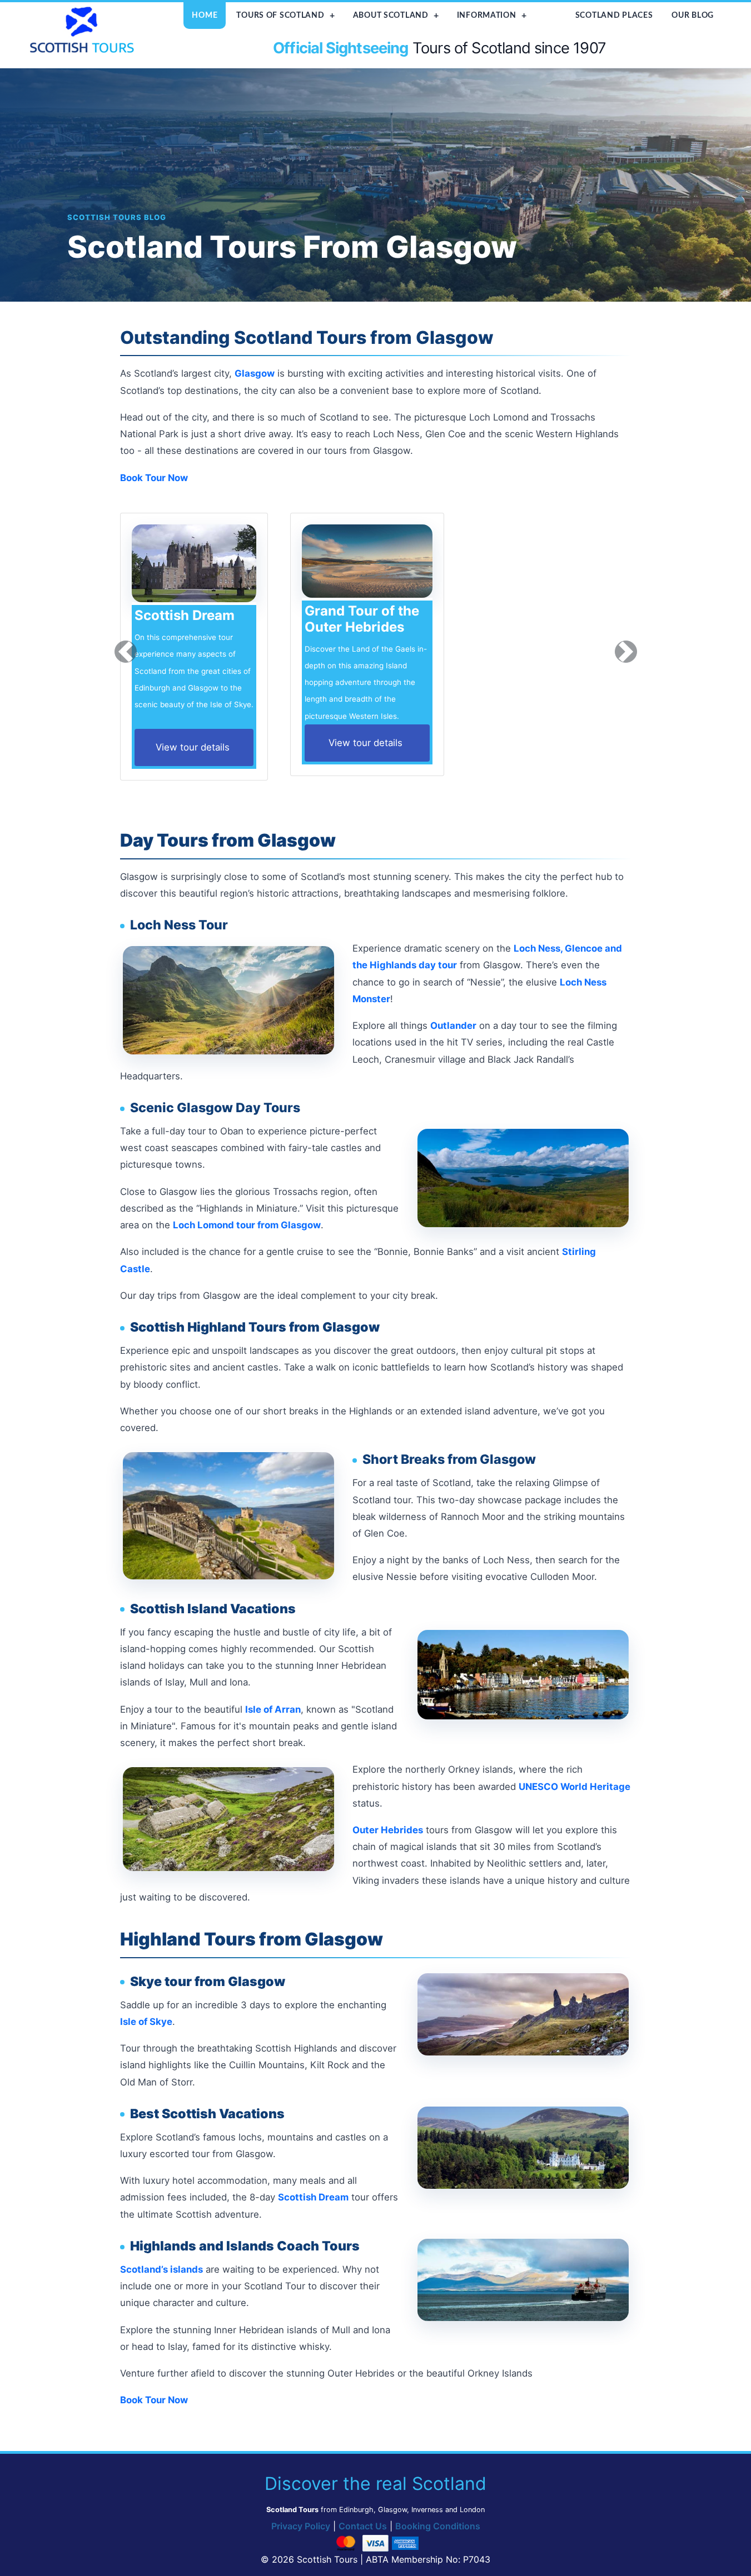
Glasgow (255, 373)
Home (205, 15)
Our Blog (693, 15)
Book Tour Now (154, 478)
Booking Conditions (438, 2526)
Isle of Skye (146, 2022)
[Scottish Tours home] (83, 29)
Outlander (453, 1026)
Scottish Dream (313, 2197)
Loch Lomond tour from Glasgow (247, 1225)
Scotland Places (614, 15)
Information (487, 15)
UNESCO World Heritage (575, 1787)
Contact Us (363, 2526)
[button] (126, 651)
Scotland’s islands (161, 2269)
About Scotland (391, 15)
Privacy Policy (301, 2526)
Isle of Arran (273, 1709)
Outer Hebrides (388, 1830)
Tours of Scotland (280, 15)
